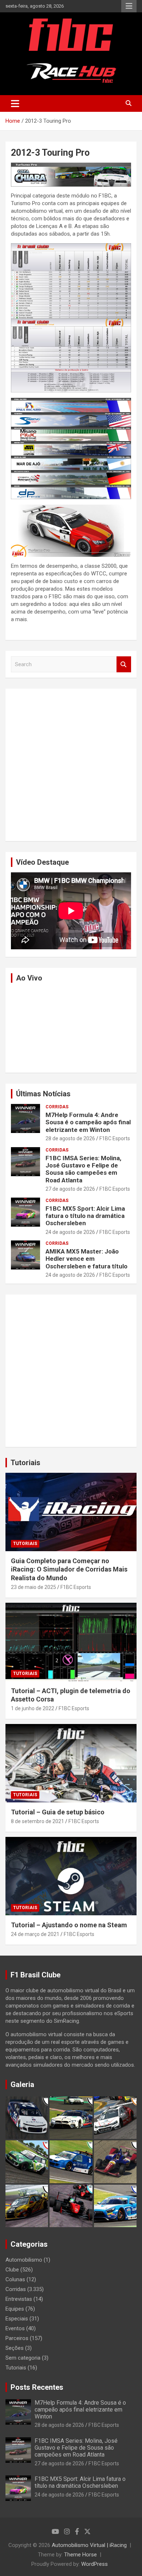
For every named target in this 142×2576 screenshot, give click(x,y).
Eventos (15, 2328)
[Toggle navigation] (15, 103)
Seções (15, 2348)
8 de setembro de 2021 (38, 1821)
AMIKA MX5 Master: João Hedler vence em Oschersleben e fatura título (86, 1259)
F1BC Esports (115, 1138)
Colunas (15, 2279)
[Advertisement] (71, 765)
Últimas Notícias (43, 1094)
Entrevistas (19, 2299)
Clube (12, 2270)
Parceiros (17, 2338)
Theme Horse (80, 2555)
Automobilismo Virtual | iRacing (89, 2545)
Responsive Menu (129, 6)
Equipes (15, 2309)
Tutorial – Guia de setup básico (58, 1812)
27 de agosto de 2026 (70, 1189)
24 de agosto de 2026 (70, 1232)
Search (124, 665)
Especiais (17, 2319)
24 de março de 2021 (35, 1934)
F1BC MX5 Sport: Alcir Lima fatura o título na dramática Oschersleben (85, 1216)
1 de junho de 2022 (33, 1708)
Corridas (57, 1107)
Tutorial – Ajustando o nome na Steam (69, 1925)
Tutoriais (25, 1463)
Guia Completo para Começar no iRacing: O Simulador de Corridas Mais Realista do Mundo (69, 1569)
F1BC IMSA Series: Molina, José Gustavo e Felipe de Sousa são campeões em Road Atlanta (83, 1169)
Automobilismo (24, 2260)
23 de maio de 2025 (33, 1587)
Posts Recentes (37, 2387)
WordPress (94, 2564)
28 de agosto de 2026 (70, 1138)
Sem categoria (23, 2358)
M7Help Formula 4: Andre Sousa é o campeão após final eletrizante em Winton (88, 1122)
